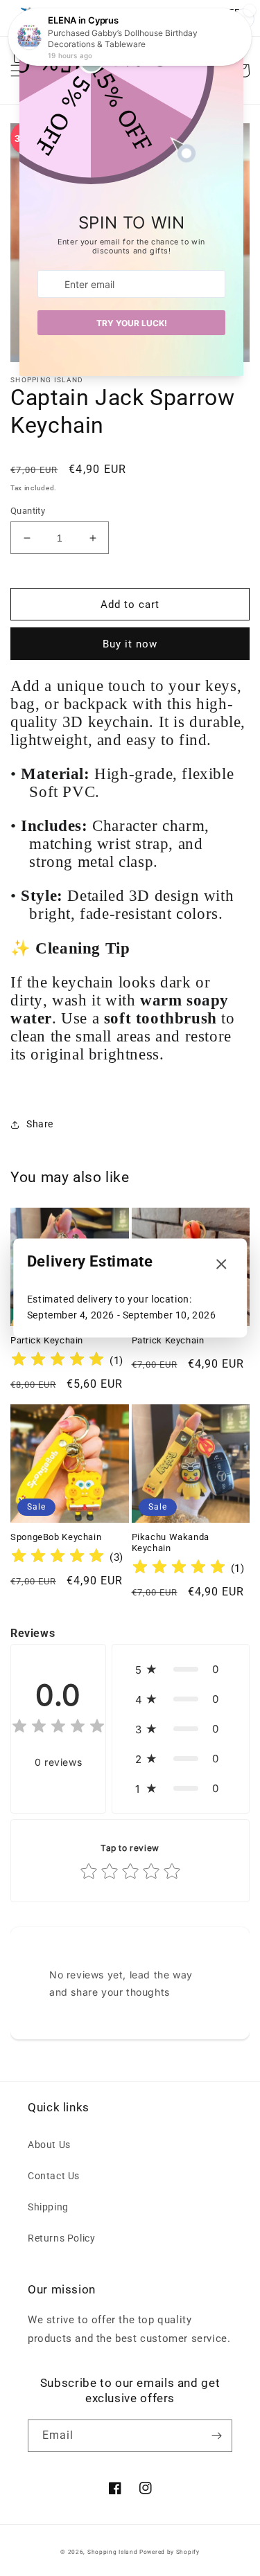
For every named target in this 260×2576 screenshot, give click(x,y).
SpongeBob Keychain (56, 1537)
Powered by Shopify (170, 2552)
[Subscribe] (216, 2436)
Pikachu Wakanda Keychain (171, 1542)
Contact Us (54, 2176)
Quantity (28, 511)
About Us (49, 2145)
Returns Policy (61, 2238)
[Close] (221, 1265)
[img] (58, 1361)
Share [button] (40, 1124)
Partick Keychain (47, 1340)
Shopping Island (113, 2552)
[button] (181, 1669)
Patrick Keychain (168, 1340)
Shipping (48, 2207)
